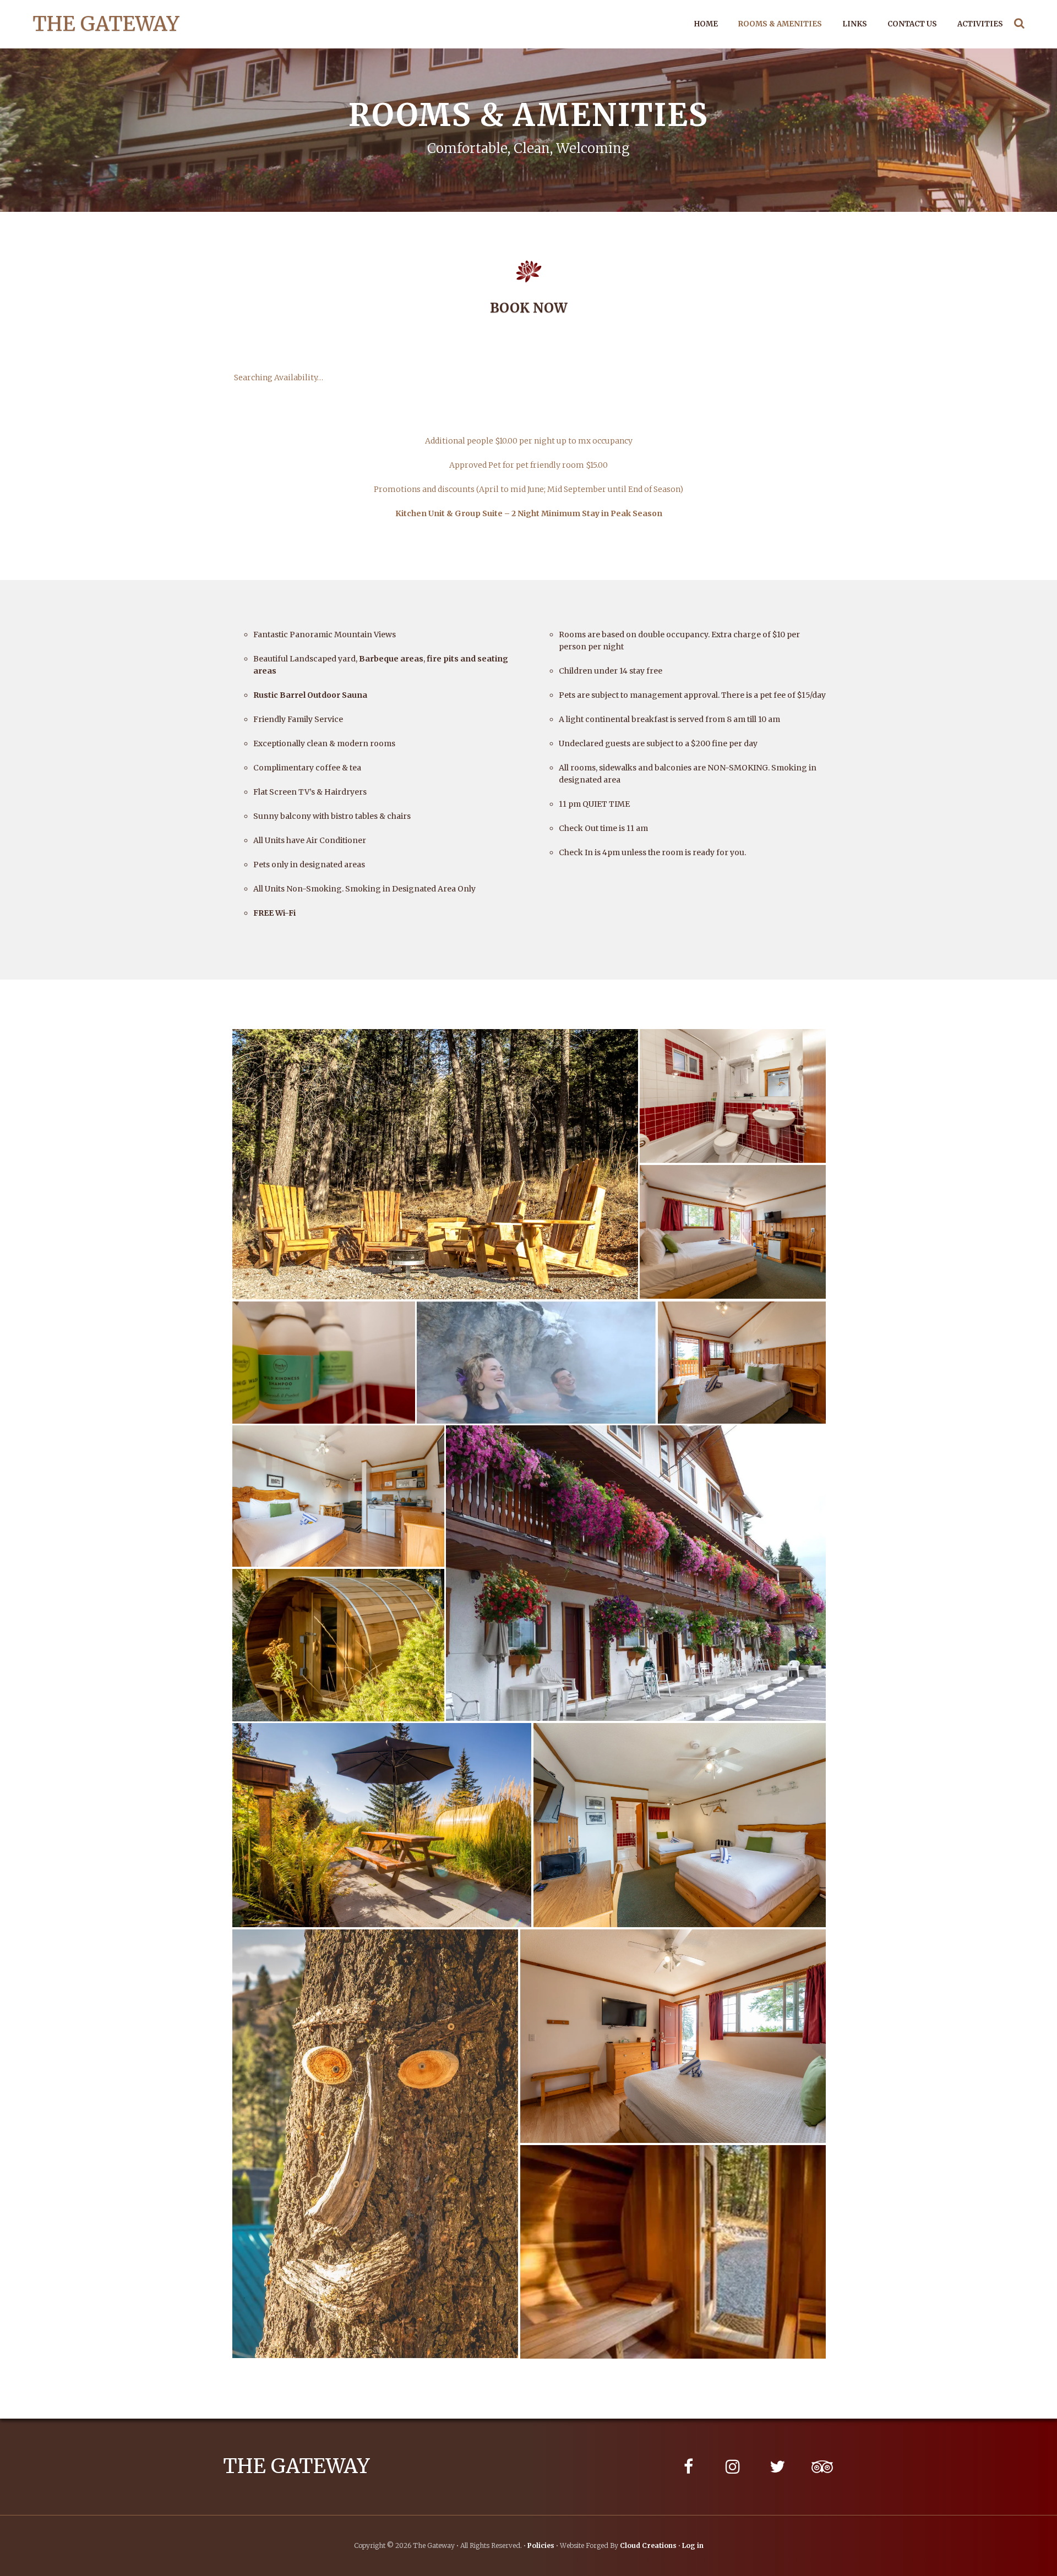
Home (706, 24)
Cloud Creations (648, 2545)
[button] (435, 1164)
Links (855, 24)
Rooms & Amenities (780, 24)
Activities (980, 24)
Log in (693, 2545)
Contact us (912, 24)
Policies (541, 2545)
